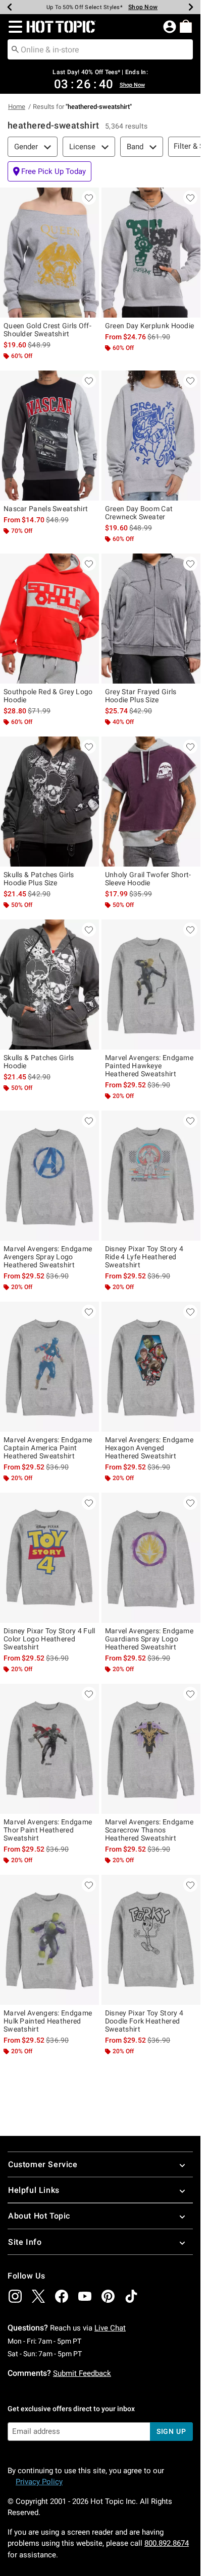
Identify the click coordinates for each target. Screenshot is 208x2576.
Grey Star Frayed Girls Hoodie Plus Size (141, 696)
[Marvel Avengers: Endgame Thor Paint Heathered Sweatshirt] (49, 1749)
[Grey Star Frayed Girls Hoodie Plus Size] (151, 619)
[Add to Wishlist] (89, 198)
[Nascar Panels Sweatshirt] (49, 436)
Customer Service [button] (43, 2164)
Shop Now (143, 7)
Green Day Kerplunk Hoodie (150, 326)
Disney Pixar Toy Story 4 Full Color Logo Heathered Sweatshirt (49, 1639)
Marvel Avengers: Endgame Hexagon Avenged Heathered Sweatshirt (149, 1448)
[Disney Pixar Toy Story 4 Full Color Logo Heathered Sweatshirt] (49, 1558)
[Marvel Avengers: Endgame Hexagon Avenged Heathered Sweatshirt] (151, 1367)
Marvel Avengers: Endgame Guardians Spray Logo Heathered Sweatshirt (149, 1639)
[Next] (191, 7)
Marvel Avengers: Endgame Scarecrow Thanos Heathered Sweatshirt (149, 1830)
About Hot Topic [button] (39, 2216)
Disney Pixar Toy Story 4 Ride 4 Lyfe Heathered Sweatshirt (144, 1257)
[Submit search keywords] (15, 49)
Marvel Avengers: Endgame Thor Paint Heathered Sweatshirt (48, 1830)
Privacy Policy (39, 2482)
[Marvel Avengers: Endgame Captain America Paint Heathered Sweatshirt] (49, 1367)
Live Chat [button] (110, 2328)
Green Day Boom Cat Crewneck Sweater (139, 513)
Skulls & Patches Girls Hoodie (39, 1062)
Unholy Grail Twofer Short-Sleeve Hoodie (148, 879)
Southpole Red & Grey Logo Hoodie (48, 696)
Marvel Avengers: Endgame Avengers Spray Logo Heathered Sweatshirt (48, 1257)
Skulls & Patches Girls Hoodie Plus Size (39, 879)
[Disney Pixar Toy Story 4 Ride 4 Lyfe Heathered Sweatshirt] (151, 1176)
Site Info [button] (25, 2242)
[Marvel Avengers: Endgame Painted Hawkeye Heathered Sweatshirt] (151, 985)
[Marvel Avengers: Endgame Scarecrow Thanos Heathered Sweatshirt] (151, 1749)
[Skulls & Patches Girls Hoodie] (49, 985)
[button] (13, 27)
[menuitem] (186, 26)
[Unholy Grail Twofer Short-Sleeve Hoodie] (151, 802)
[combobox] (100, 49)
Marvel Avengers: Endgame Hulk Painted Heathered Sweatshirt (48, 2021)
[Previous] (10, 7)
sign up (171, 2431)
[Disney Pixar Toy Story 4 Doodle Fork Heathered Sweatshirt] (151, 1940)
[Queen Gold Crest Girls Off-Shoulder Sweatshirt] (49, 253)
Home (17, 107)
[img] (15, 2296)
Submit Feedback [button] (82, 2373)
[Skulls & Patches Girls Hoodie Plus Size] (49, 802)
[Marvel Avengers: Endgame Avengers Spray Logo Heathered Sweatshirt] (49, 1176)
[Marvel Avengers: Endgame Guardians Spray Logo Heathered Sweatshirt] (151, 1558)
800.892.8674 (167, 2543)
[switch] (49, 171)
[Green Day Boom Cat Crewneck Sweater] (151, 436)
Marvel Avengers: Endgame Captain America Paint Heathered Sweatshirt (48, 1448)
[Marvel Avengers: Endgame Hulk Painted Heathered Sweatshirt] (49, 1940)
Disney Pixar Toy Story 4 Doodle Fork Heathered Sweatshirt (144, 2021)
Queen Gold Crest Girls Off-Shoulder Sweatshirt (47, 330)
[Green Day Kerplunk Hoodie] (151, 253)
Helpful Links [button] (34, 2190)
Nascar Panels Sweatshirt (46, 509)
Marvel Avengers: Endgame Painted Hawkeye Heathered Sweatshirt (149, 1066)
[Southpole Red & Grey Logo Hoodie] (49, 619)
